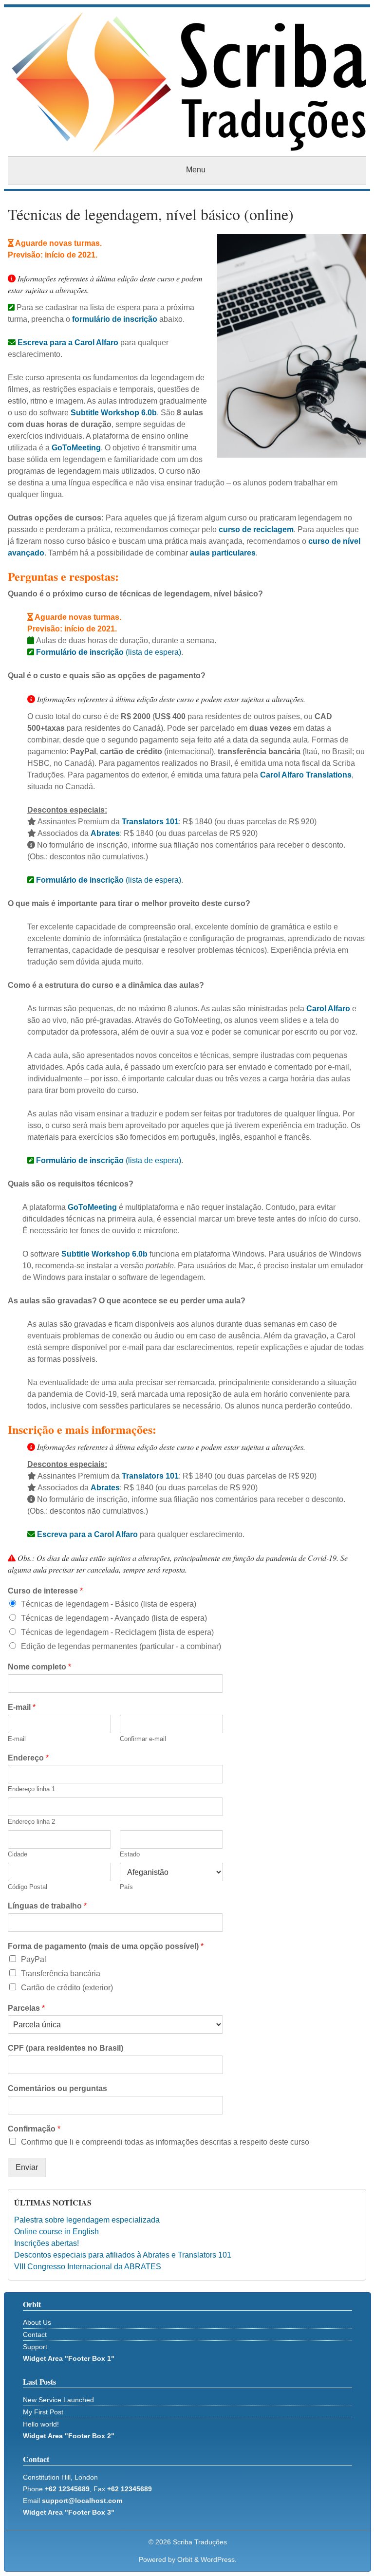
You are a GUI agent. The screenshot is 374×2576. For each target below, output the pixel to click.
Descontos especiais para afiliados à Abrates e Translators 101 (123, 2255)
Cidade (18, 1854)
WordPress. (219, 2559)
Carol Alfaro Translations (306, 775)
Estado (130, 1854)
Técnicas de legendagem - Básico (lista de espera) (109, 1604)
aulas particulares (223, 553)
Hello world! (41, 2424)
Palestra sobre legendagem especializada (87, 2220)
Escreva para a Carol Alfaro (67, 343)
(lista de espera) (109, 652)
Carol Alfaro (328, 1009)
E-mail (22, 1707)
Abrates (105, 833)
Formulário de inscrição (79, 880)
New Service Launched (58, 2400)
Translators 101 (150, 822)
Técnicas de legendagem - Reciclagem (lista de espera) (117, 1632)
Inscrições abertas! (47, 2243)
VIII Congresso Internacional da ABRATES (88, 2267)
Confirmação (34, 2129)
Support (35, 2347)
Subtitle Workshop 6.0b (114, 413)
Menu (196, 170)
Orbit (185, 2559)
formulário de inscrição (115, 319)
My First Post (43, 2412)
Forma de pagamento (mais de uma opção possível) (106, 1946)
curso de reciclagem (256, 529)
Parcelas (26, 2008)
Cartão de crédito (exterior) (67, 1988)
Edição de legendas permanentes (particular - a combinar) (121, 1646)
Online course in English (56, 2232)
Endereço (28, 1758)
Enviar (27, 2167)
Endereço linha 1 (31, 1789)
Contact (35, 2335)
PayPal (34, 1959)
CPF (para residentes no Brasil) (65, 2048)
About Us (37, 2322)
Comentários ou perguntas (57, 2088)
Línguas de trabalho (47, 1906)
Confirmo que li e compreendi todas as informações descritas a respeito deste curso (165, 2142)
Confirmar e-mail (143, 1739)
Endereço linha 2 (31, 1822)
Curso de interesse (45, 1591)
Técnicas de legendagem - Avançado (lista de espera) (114, 1618)
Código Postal (28, 1887)
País (126, 1887)
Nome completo (39, 1667)
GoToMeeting (76, 448)
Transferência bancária (61, 1974)
